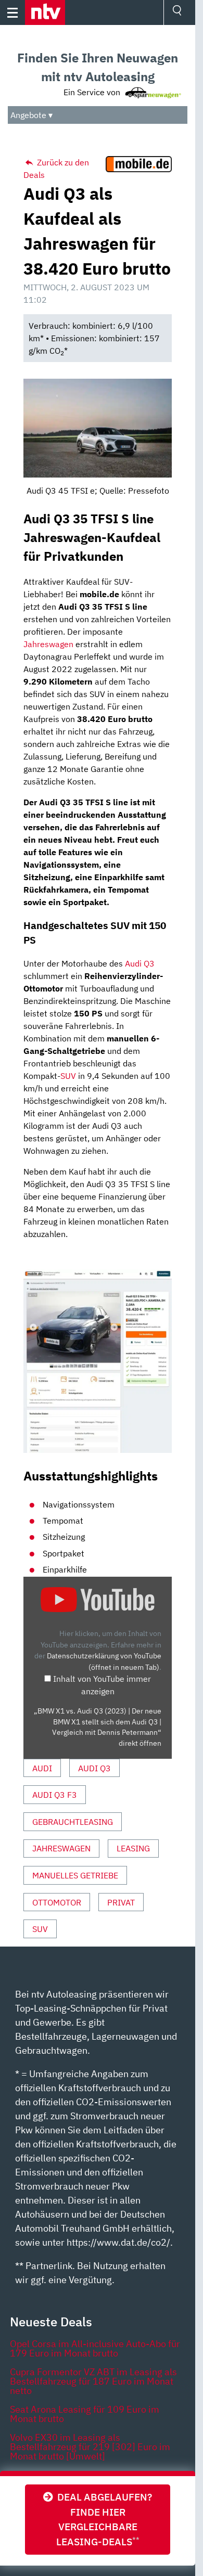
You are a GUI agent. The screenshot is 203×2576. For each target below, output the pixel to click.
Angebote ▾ (31, 115)
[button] (45, 12)
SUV (68, 1076)
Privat (121, 1902)
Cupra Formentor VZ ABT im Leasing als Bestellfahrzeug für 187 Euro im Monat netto (93, 2381)
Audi (42, 1768)
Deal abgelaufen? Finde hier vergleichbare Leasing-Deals (103, 2519)
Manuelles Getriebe (75, 1875)
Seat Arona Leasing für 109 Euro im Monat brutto (85, 2414)
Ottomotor (57, 1902)
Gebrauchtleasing (73, 1822)
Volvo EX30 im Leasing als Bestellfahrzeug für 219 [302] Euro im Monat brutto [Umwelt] (90, 2447)
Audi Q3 (140, 963)
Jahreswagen (48, 644)
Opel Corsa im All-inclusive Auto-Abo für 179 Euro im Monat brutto (95, 2348)
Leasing (133, 1848)
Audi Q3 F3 (55, 1795)
